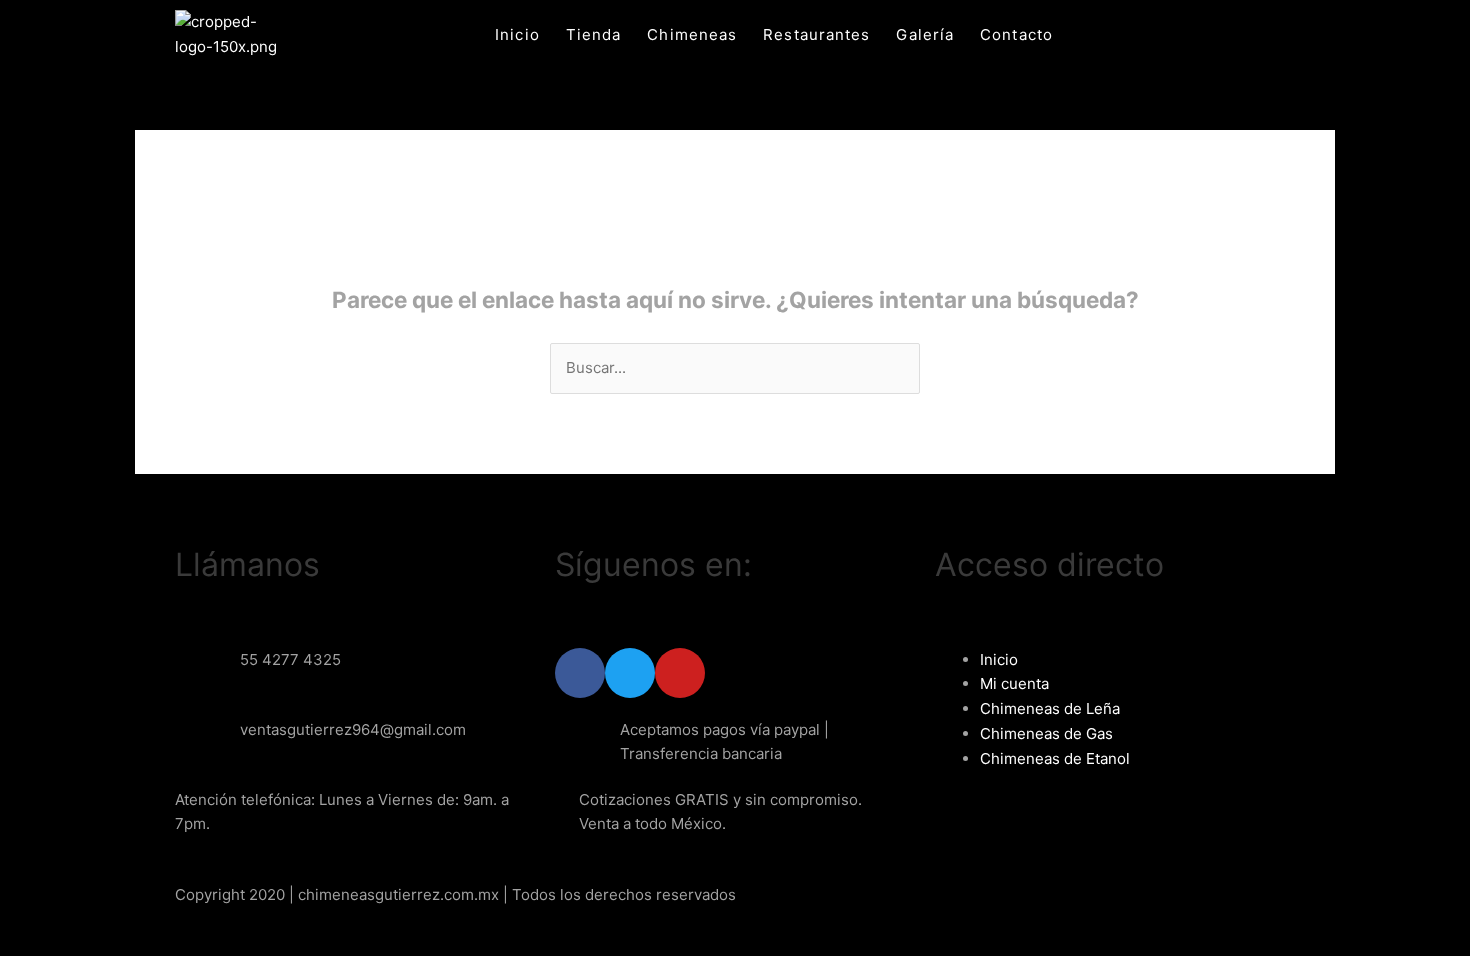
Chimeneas (692, 34)
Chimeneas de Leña (1050, 708)
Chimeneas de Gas (1046, 733)
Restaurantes (816, 34)
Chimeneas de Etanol (1055, 758)
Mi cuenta (1014, 683)
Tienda (594, 34)
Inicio (517, 34)
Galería (925, 34)
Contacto (1016, 34)
